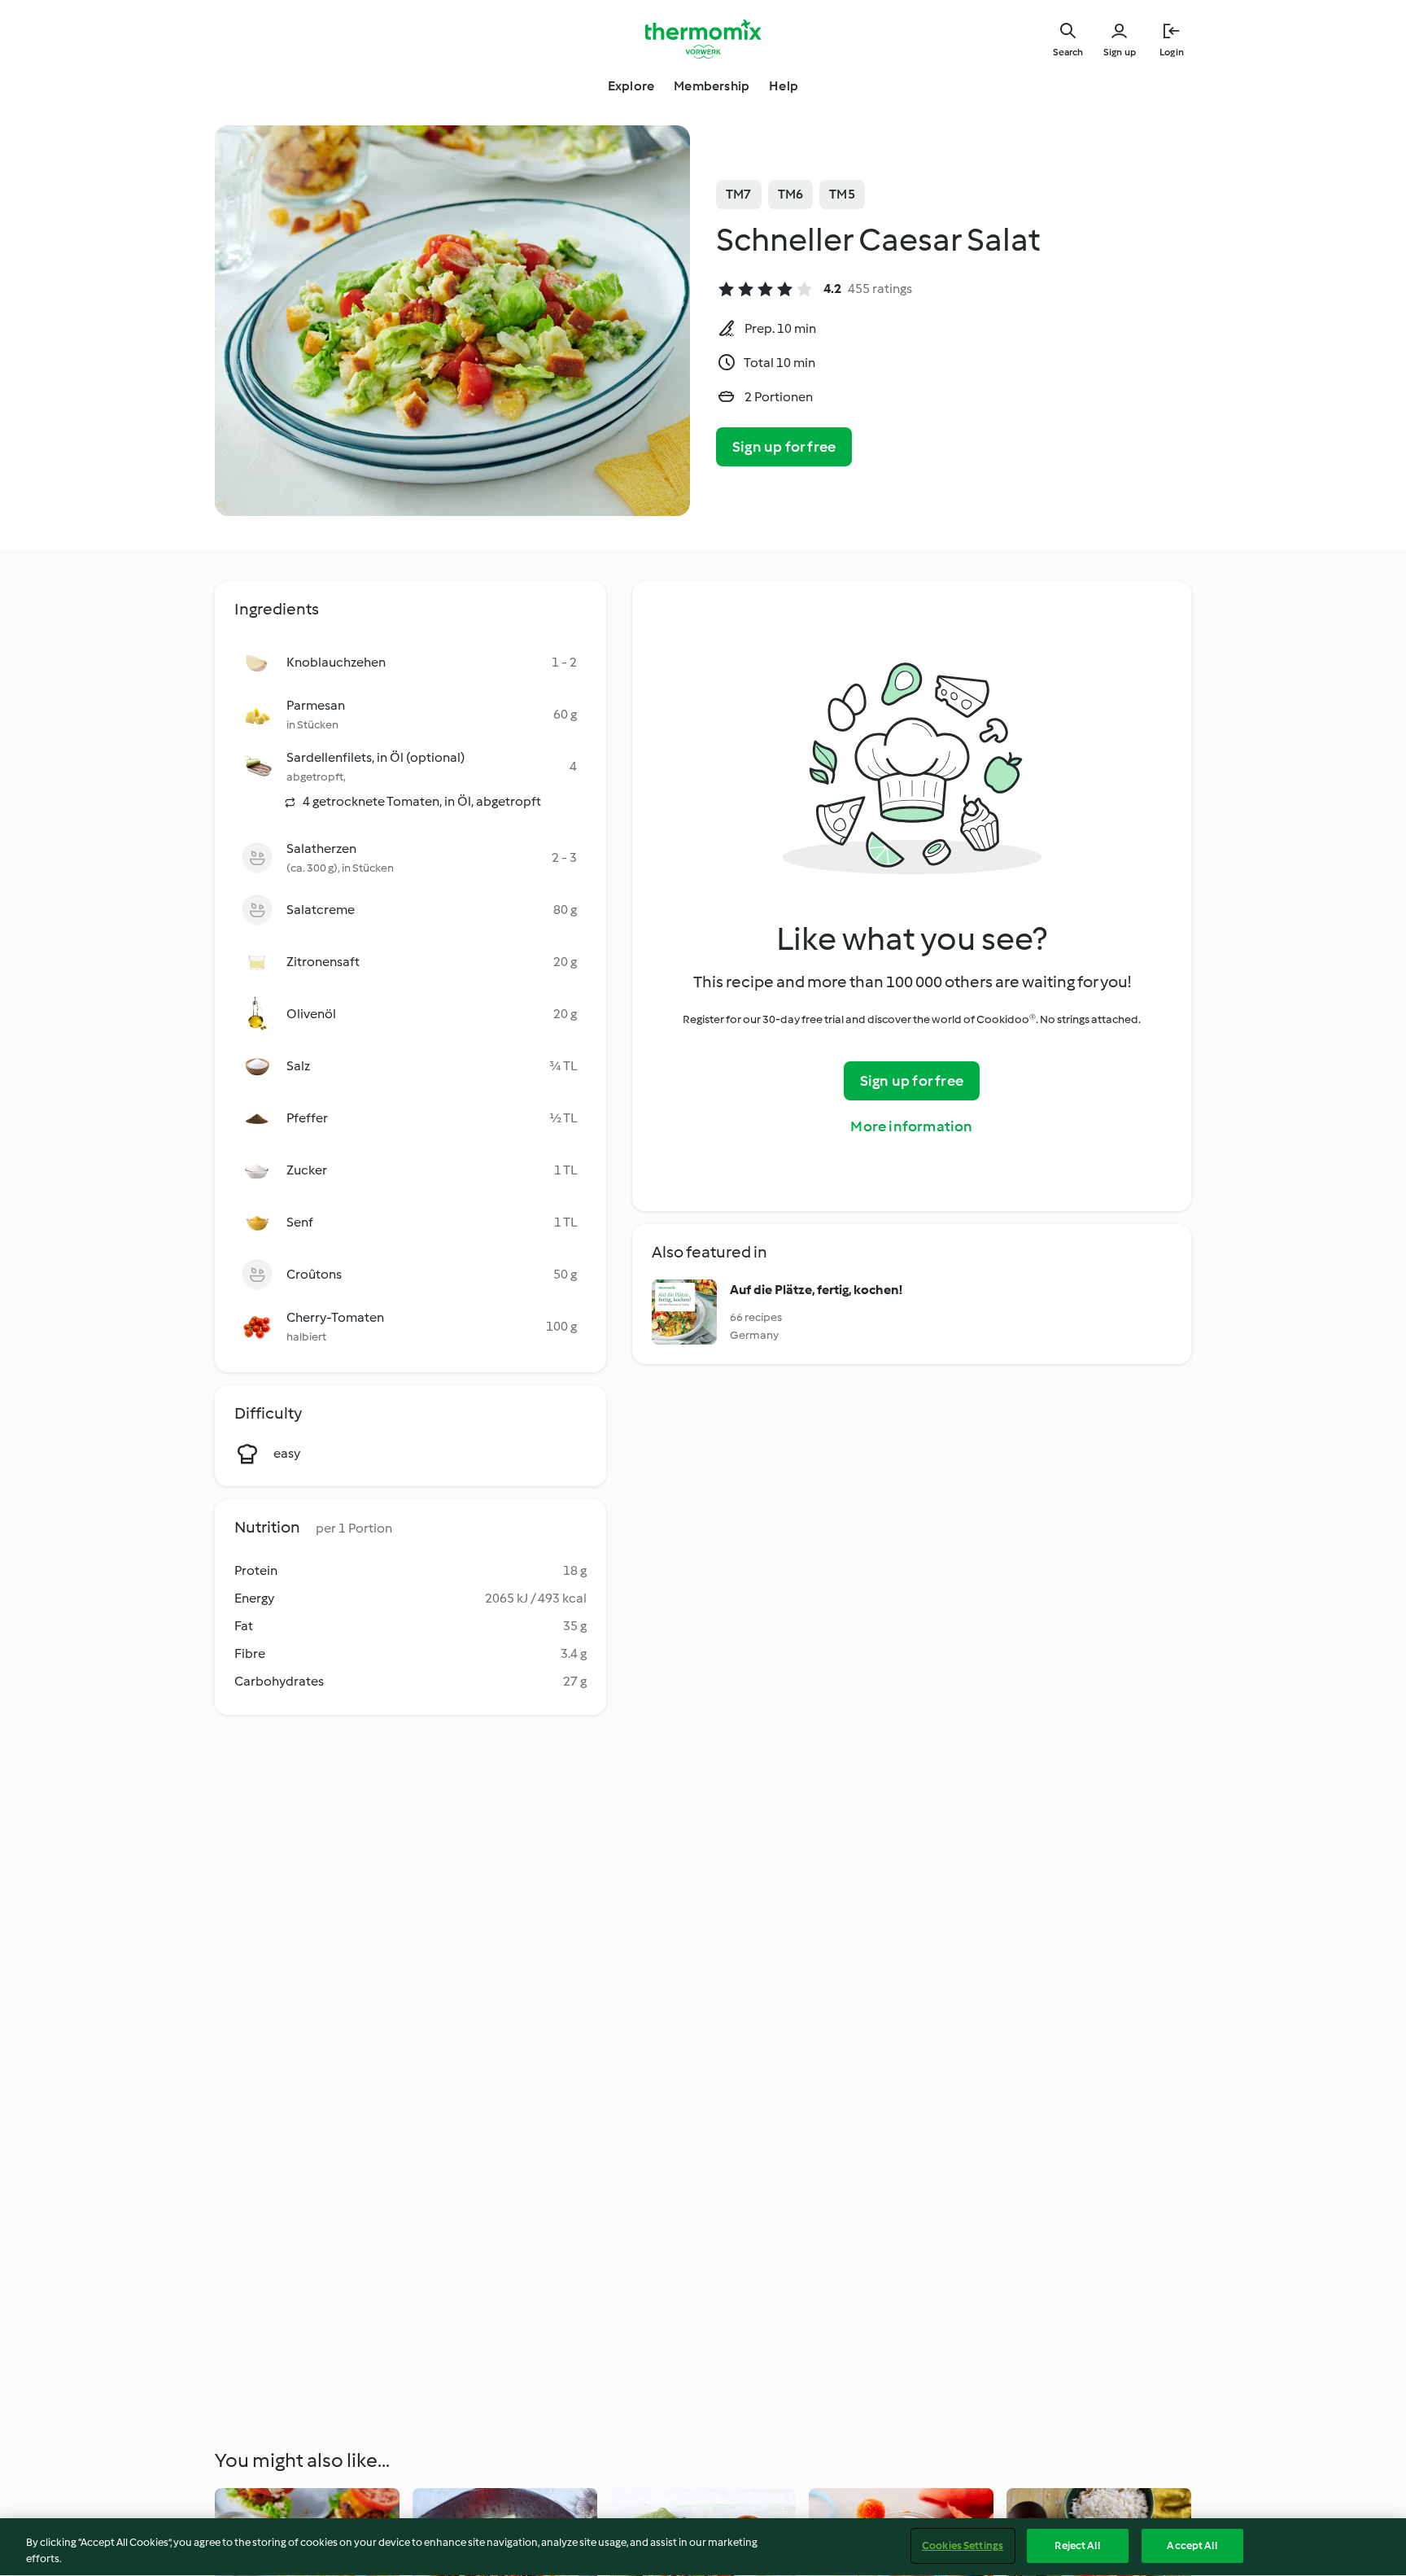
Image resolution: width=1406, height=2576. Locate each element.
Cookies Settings (963, 2545)
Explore (631, 86)
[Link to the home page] (703, 39)
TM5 (842, 194)
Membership (712, 86)
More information (911, 1126)
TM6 (791, 194)
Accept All (1192, 2545)
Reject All (1077, 2545)
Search (1068, 52)
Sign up (1120, 52)
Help (784, 86)
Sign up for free (784, 447)
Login (1172, 52)
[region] (703, 2547)
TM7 (739, 194)
